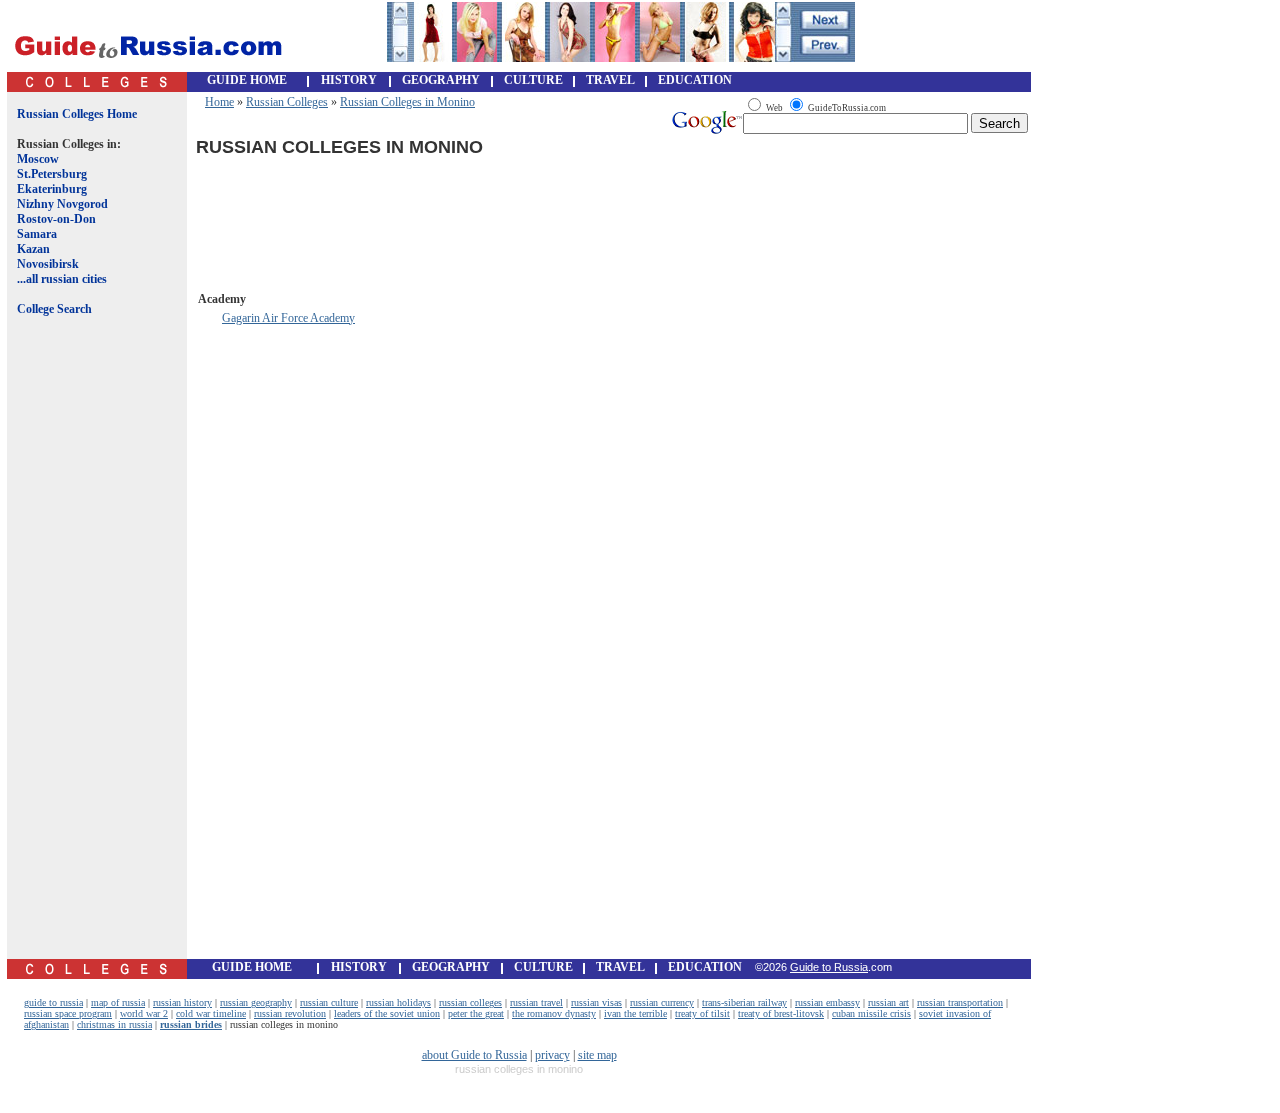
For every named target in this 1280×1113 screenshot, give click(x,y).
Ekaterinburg (52, 189)
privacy (552, 1055)
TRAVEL (610, 80)
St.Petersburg (52, 174)
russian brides (191, 1024)
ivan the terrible (635, 1013)
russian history (182, 1002)
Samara (37, 234)
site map (597, 1055)
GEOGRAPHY (441, 80)
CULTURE (533, 80)
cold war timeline (211, 1013)
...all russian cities (62, 279)
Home (219, 102)
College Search (54, 309)
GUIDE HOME (247, 80)
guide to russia (53, 1002)
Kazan (33, 249)
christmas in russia (114, 1024)
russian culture (329, 1002)
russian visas (596, 1002)
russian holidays (398, 1002)
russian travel (536, 1002)
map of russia (118, 1002)
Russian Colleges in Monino (407, 102)
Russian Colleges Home (77, 114)
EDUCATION (695, 80)
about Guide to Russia (474, 1055)
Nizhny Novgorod (62, 204)
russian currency (662, 1002)
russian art (888, 1002)
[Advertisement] (93, 653)
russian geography (256, 1002)
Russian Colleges (287, 102)
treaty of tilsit (702, 1013)
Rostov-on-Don (56, 219)
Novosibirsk (48, 264)
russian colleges (470, 1002)
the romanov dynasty (554, 1013)
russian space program (68, 1013)
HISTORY (349, 80)
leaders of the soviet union (387, 1013)
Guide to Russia (829, 967)
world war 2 (144, 1013)
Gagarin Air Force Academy (288, 318)
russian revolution (290, 1013)
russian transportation (960, 1002)
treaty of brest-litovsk (781, 1013)
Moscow (38, 159)
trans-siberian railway (744, 1002)
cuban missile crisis (871, 1013)
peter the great (476, 1013)
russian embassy (827, 1002)
